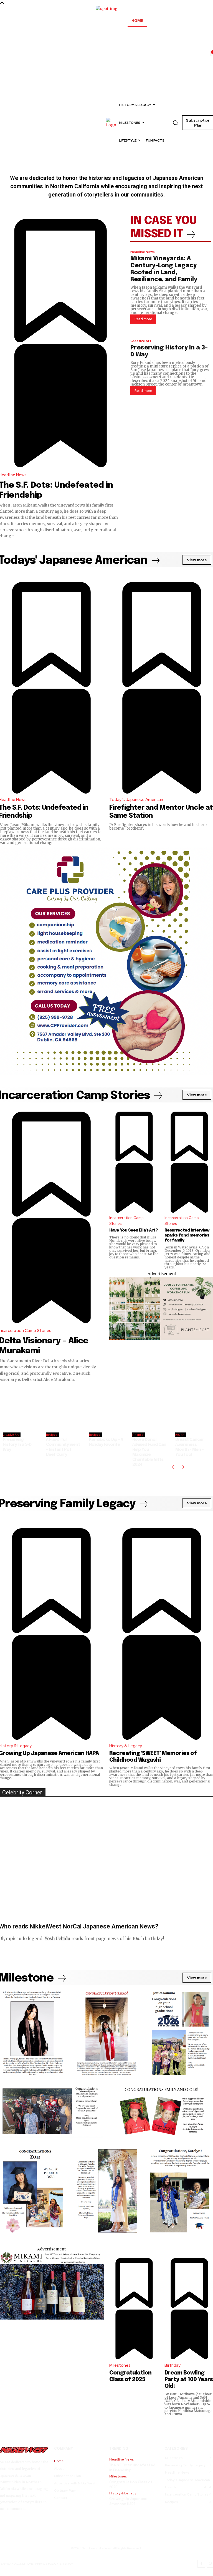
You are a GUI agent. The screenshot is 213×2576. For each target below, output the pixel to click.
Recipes (52, 1435)
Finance (138, 1435)
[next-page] (182, 1467)
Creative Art (141, 341)
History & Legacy (126, 1746)
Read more (143, 319)
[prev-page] (175, 1467)
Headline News (143, 252)
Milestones (120, 2365)
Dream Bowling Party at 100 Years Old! (189, 2380)
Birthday (173, 2365)
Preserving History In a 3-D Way (17, 1445)
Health (180, 1435)
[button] (175, 123)
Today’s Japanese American (136, 800)
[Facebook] (201, 2564)
